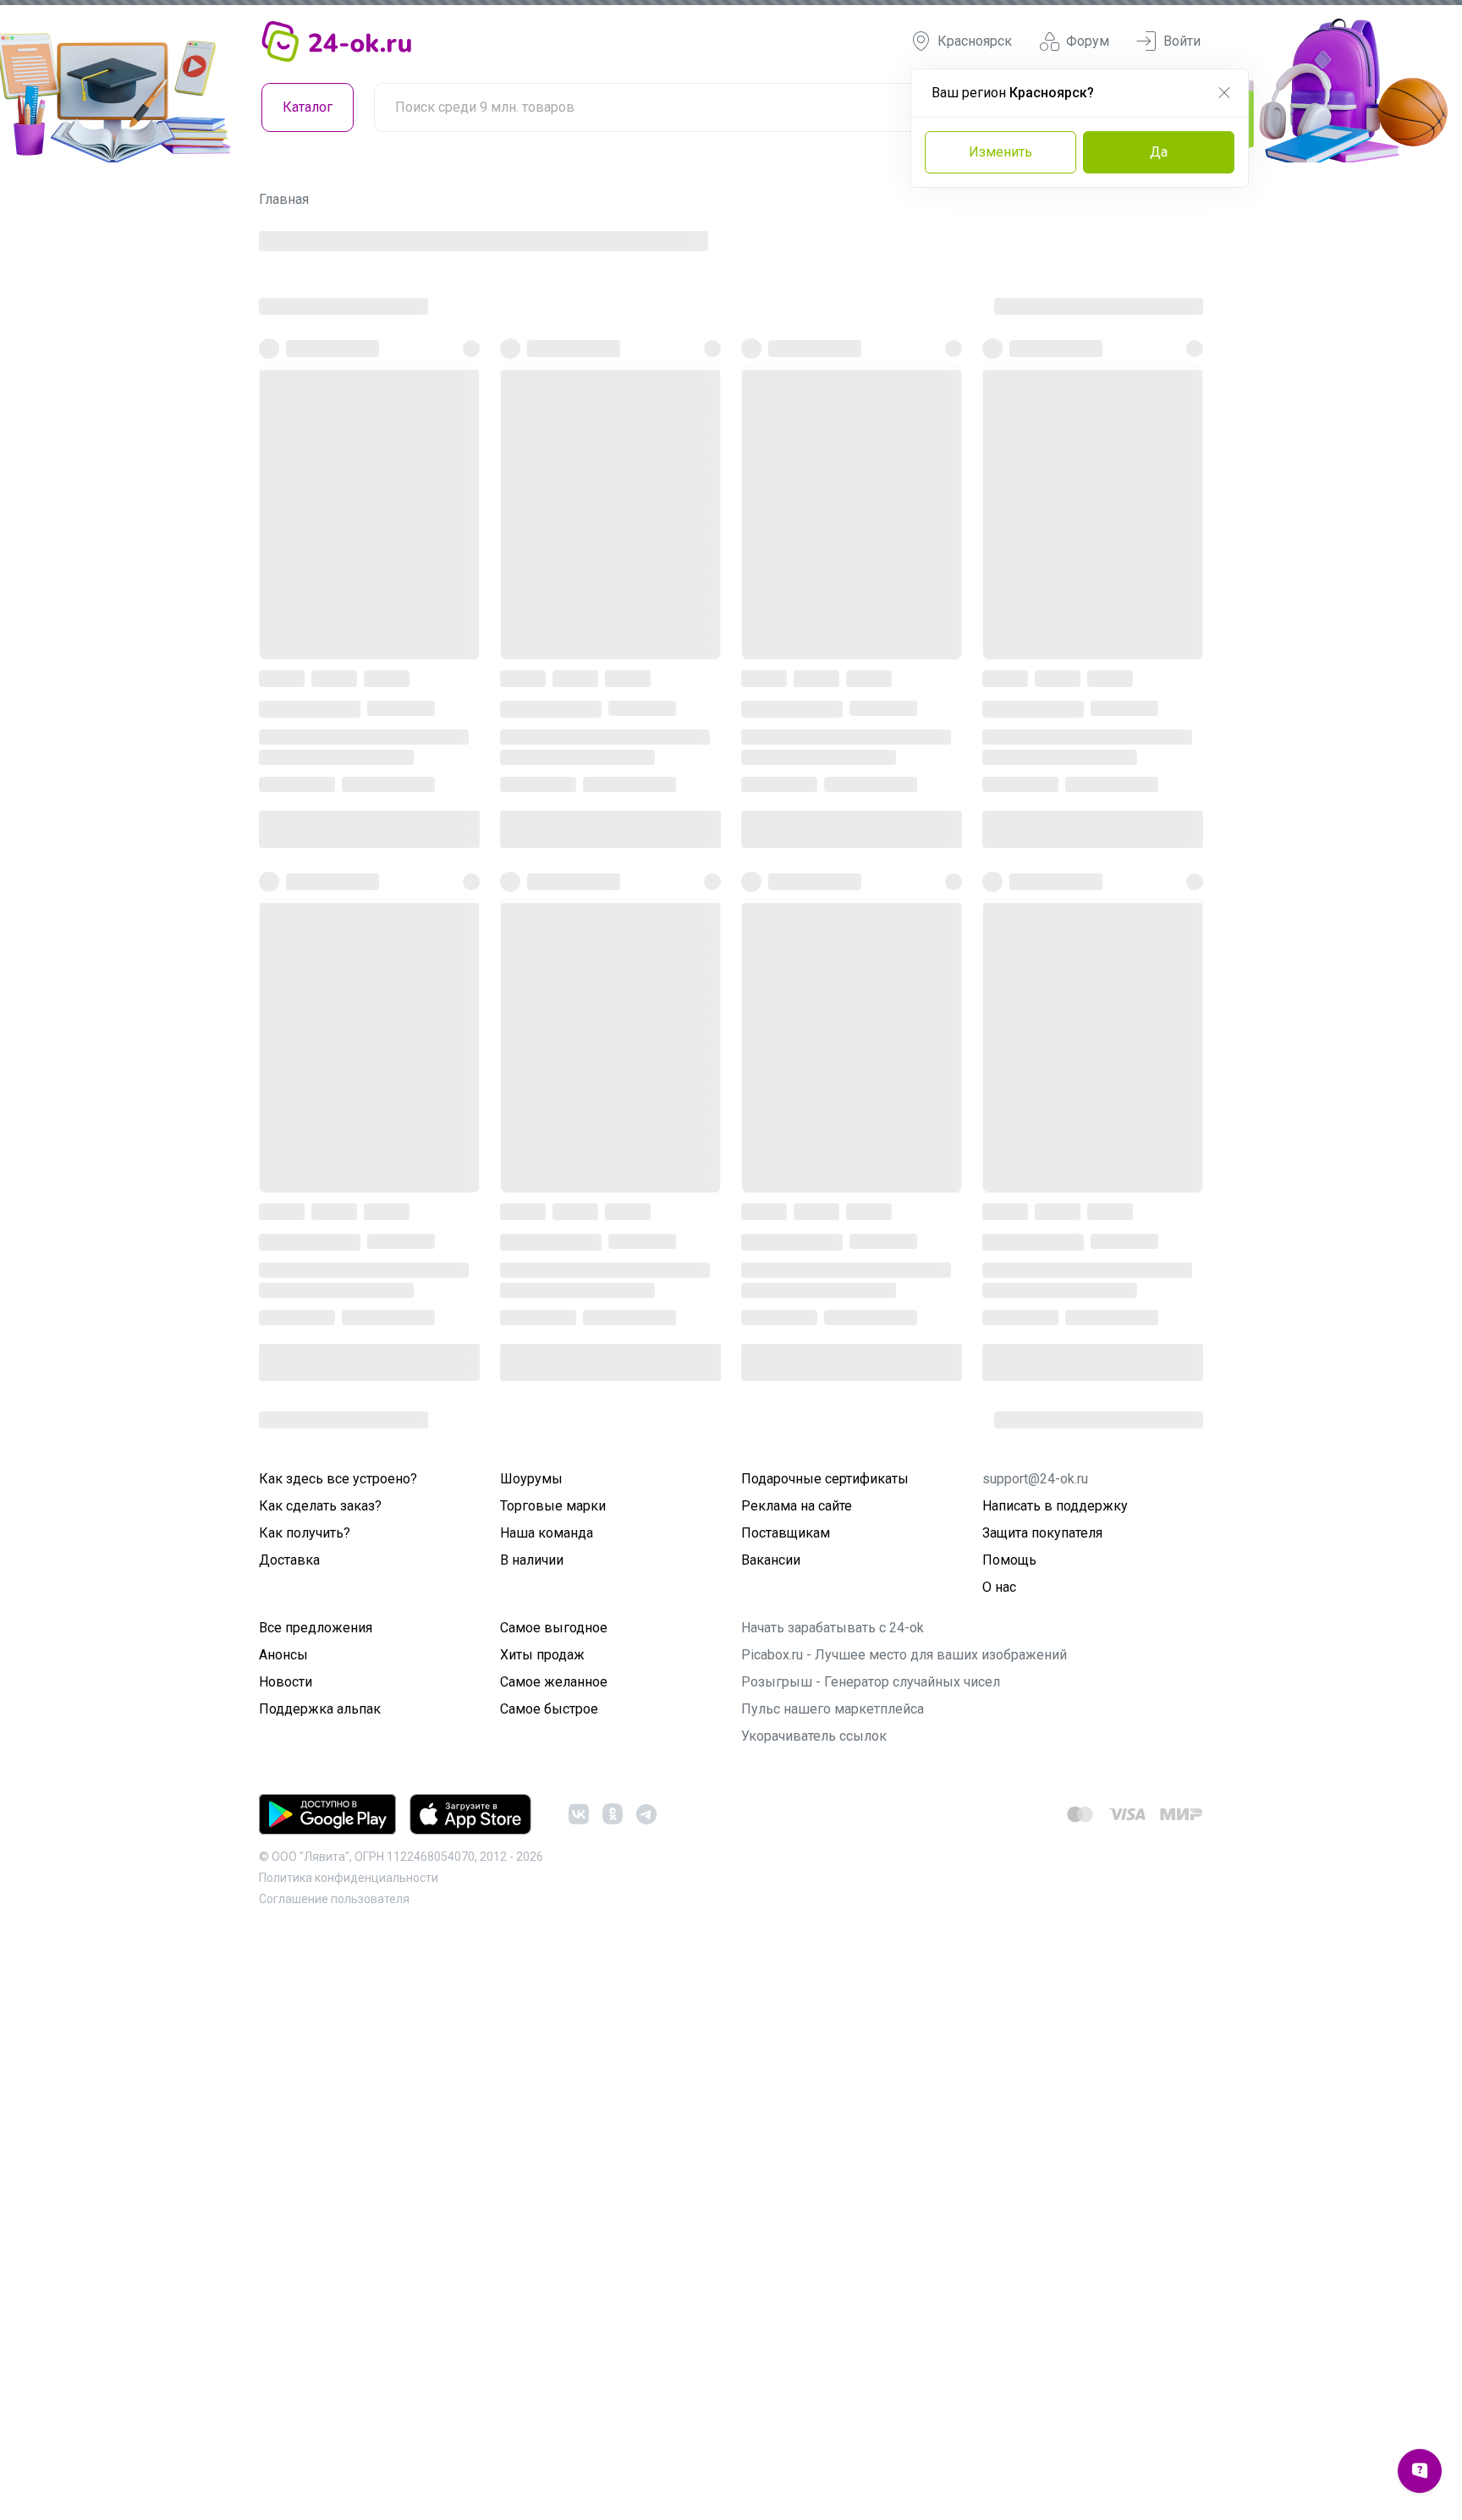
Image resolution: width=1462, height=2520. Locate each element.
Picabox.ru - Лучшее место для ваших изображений (904, 2226)
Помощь (1009, 2131)
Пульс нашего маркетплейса (833, 2280)
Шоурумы (531, 2050)
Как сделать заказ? (320, 2077)
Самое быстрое (549, 2280)
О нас (999, 2158)
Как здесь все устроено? (338, 2050)
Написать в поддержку (1055, 2077)
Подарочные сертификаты (825, 2050)
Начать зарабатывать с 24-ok (833, 2199)
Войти (1182, 41)
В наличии (532, 2131)
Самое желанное (554, 2253)
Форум (1088, 41)
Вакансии (771, 2131)
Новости (286, 2253)
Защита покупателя (1042, 2104)
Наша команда (547, 2104)
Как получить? (305, 2104)
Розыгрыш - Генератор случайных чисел (871, 2253)
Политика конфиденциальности (349, 2449)
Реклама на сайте (797, 2077)
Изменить (1000, 152)
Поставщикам (786, 2104)
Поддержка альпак (320, 2280)
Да (1159, 152)
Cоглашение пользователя (334, 2470)
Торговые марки (553, 2077)
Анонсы (283, 2226)
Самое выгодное (554, 2199)
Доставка (289, 2131)
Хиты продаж (542, 2226)
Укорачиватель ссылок (814, 2307)
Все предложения (316, 2199)
